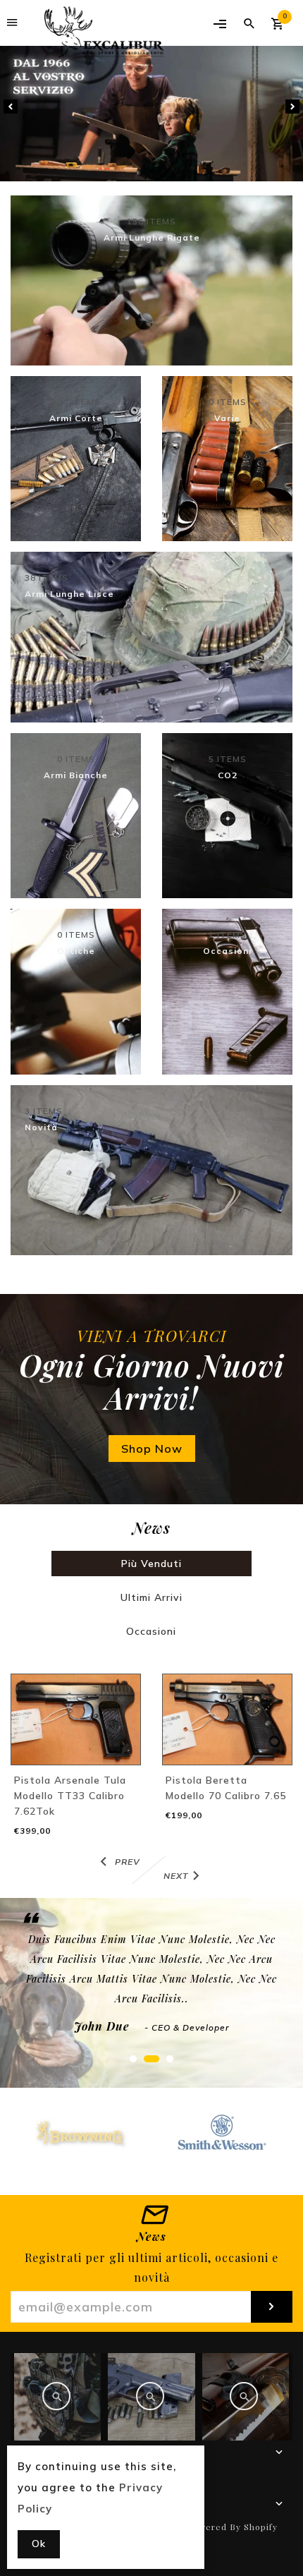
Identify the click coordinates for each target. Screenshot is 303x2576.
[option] (151, 114)
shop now (152, 1449)
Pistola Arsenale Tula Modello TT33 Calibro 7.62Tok (70, 1796)
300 (76, 402)
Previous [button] (11, 107)
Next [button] (292, 107)
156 (151, 222)
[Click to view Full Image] (56, 2396)
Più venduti (151, 1564)
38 (47, 578)
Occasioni (151, 1631)
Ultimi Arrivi (151, 1597)
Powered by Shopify (233, 2527)
